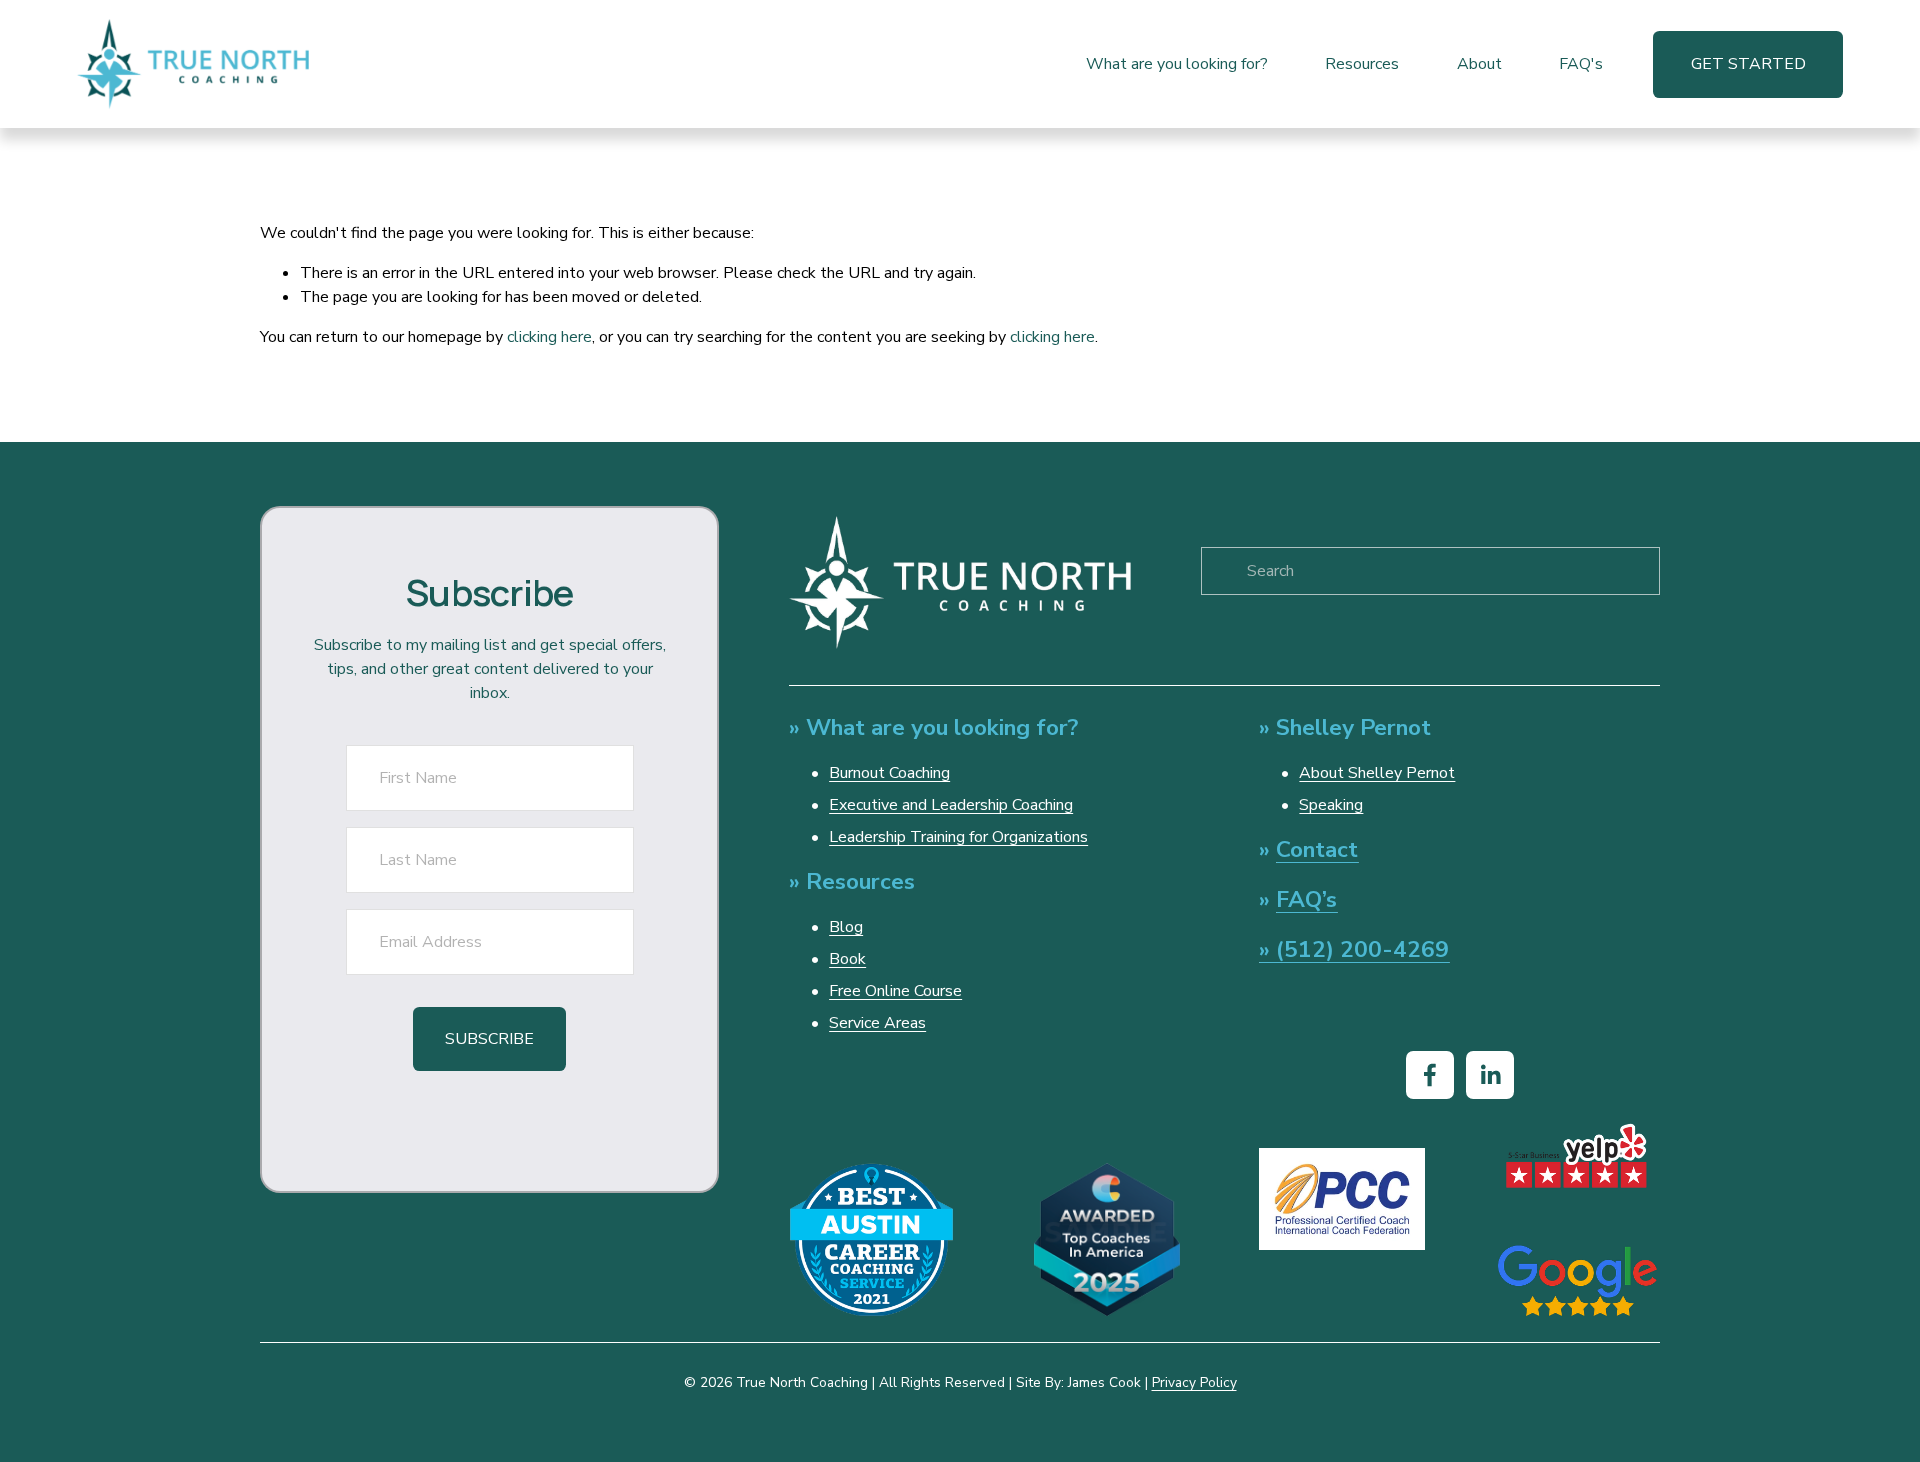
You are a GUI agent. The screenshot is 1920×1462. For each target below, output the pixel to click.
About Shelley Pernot (1377, 773)
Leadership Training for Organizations (958, 837)
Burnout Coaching (889, 773)
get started (1748, 64)
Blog (846, 927)
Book (847, 959)
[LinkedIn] (1490, 1075)
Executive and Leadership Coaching (951, 805)
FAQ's (1581, 64)
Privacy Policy (1194, 1382)
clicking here (549, 337)
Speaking (1331, 805)
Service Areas (877, 1023)
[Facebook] (1430, 1075)
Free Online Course (895, 991)
